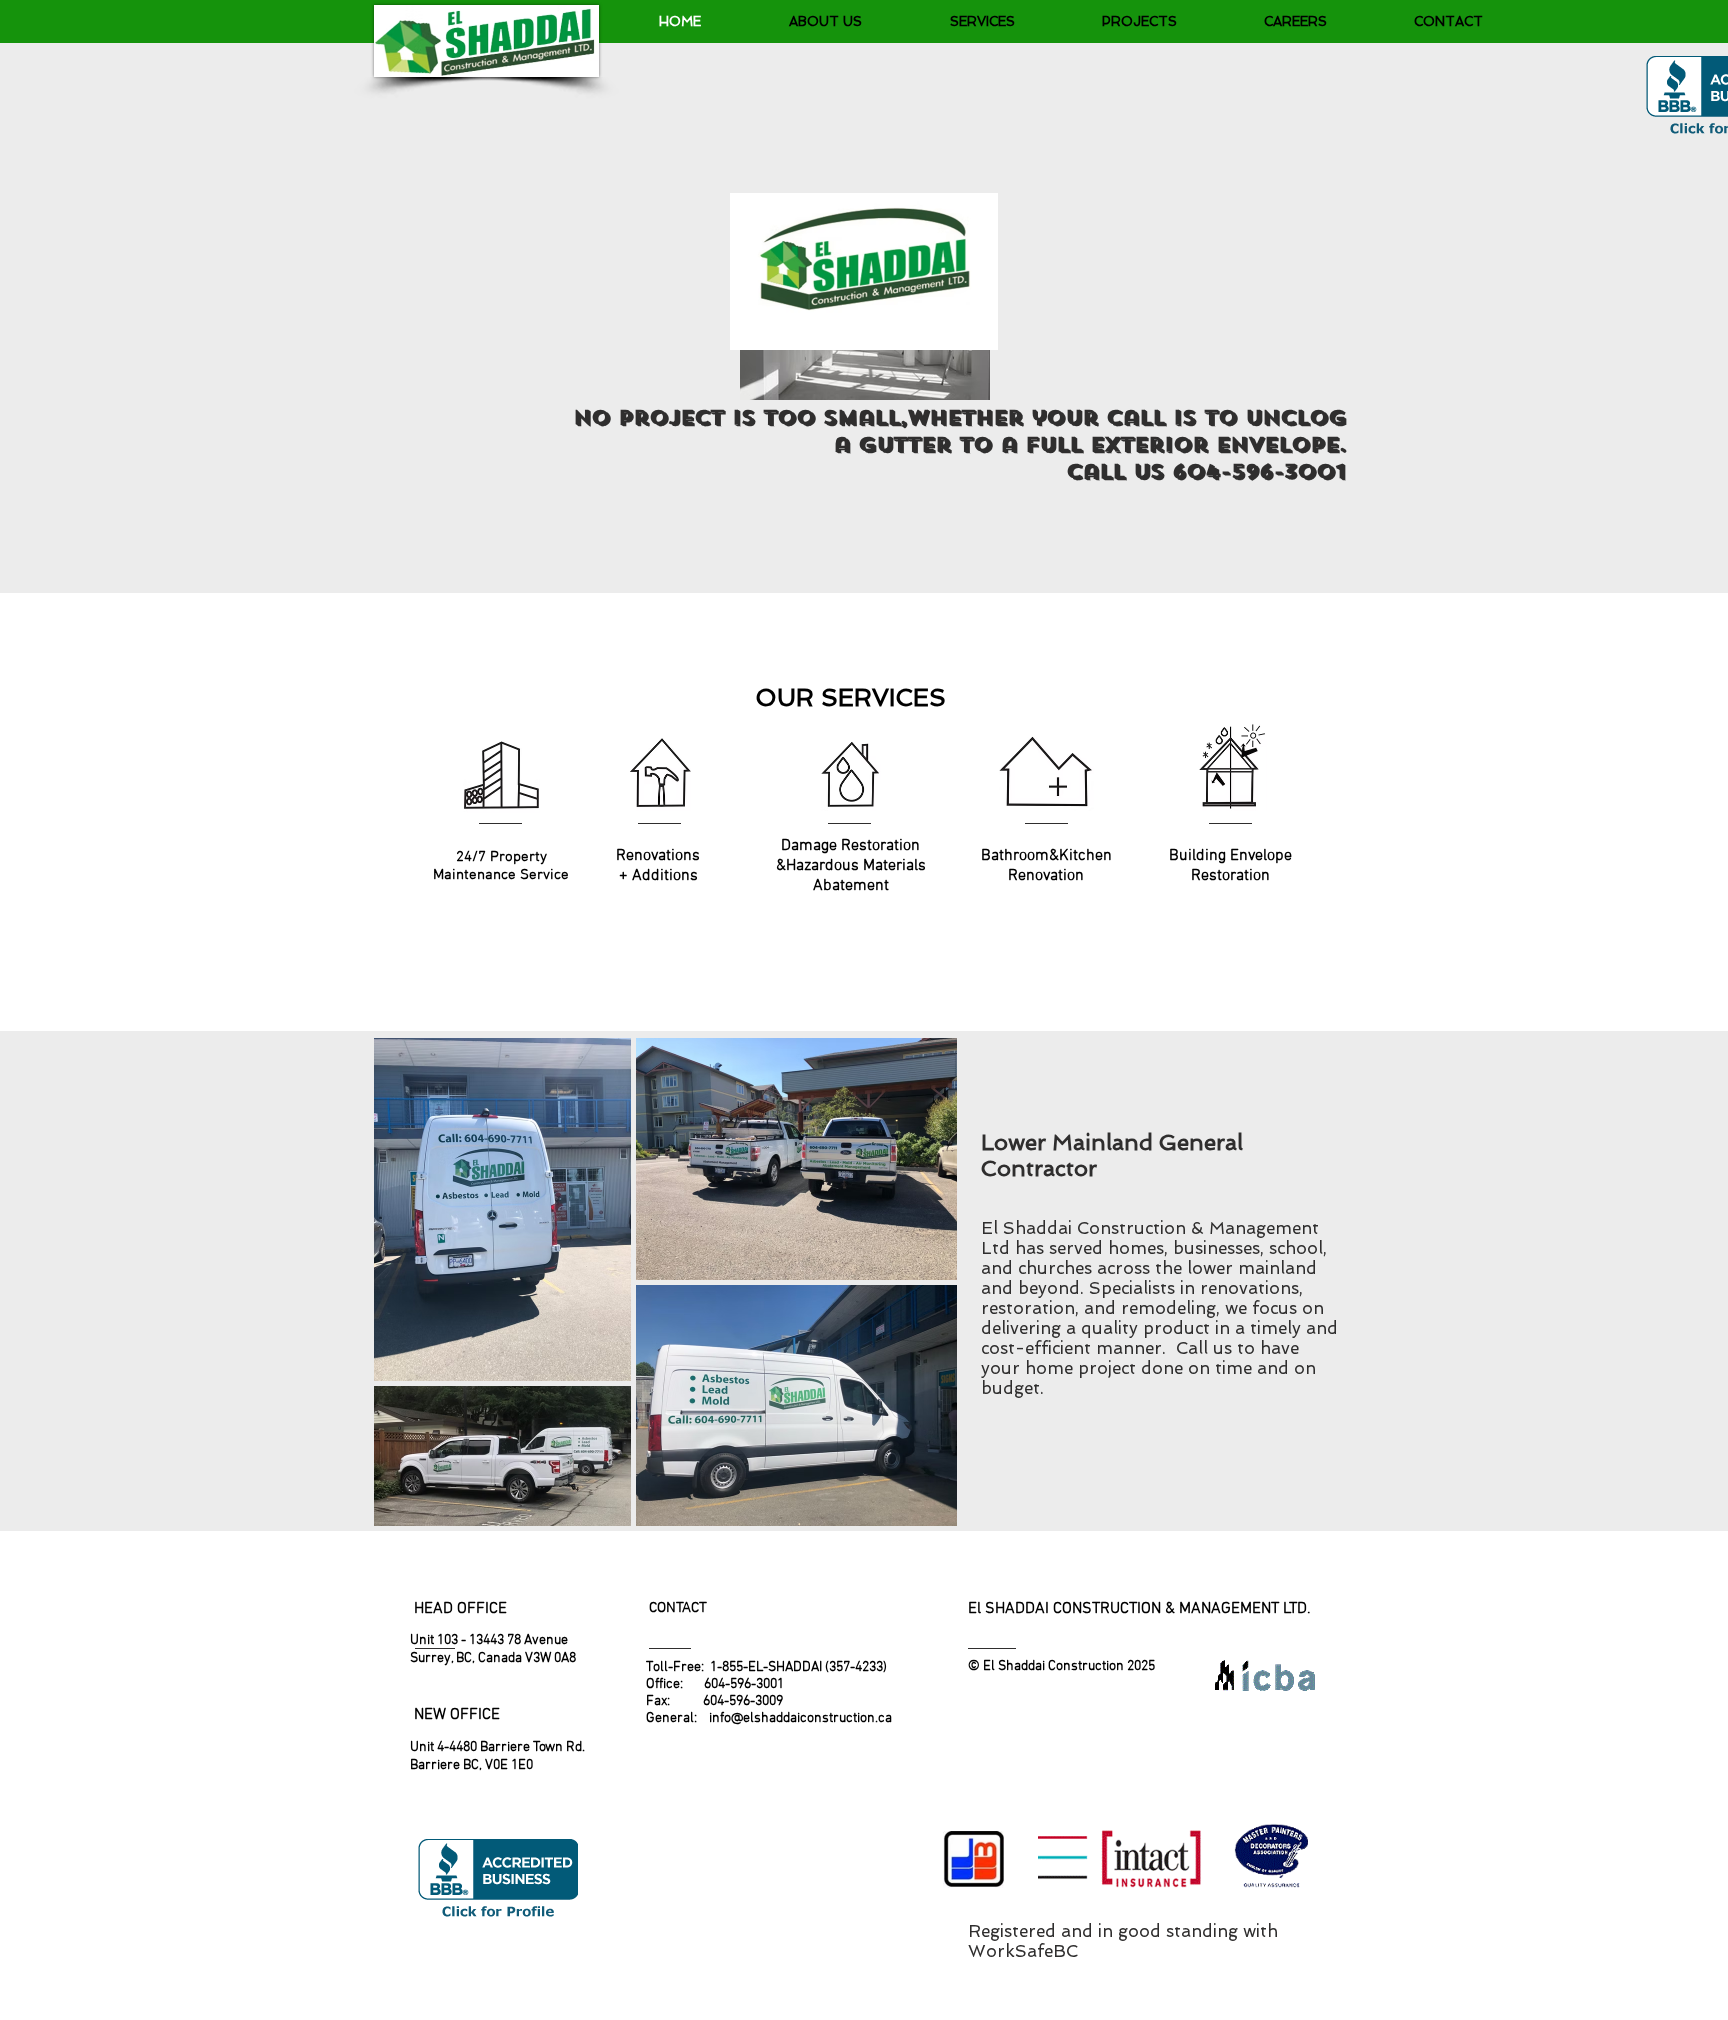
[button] (982, 22)
